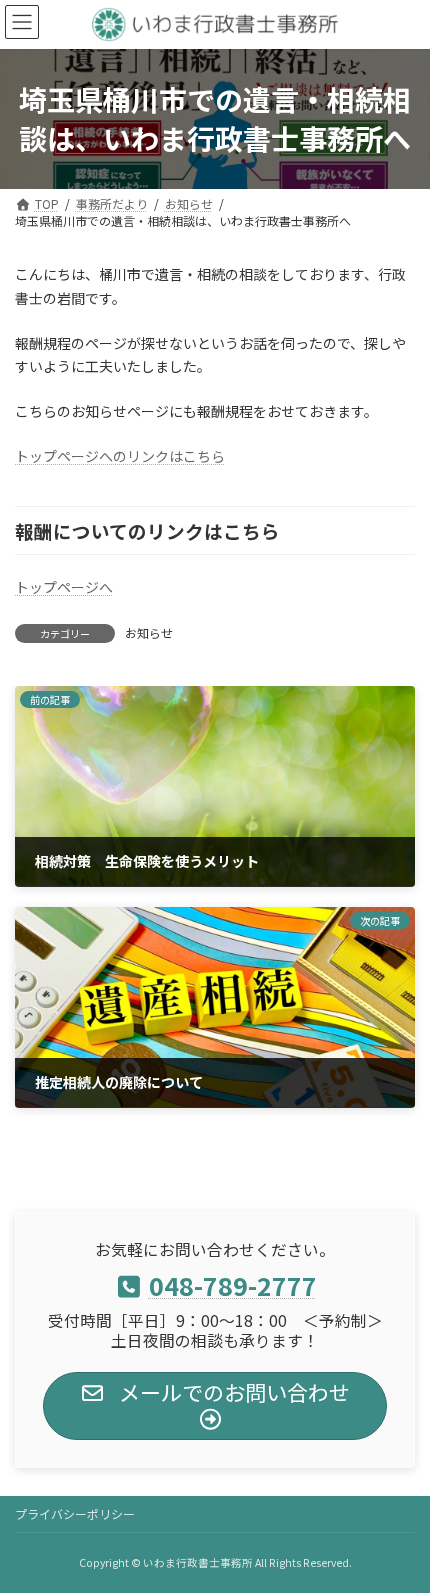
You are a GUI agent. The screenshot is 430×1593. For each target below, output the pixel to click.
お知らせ (149, 632)
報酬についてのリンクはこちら (147, 530)
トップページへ (64, 587)
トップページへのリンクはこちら (120, 456)
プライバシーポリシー (75, 1513)
